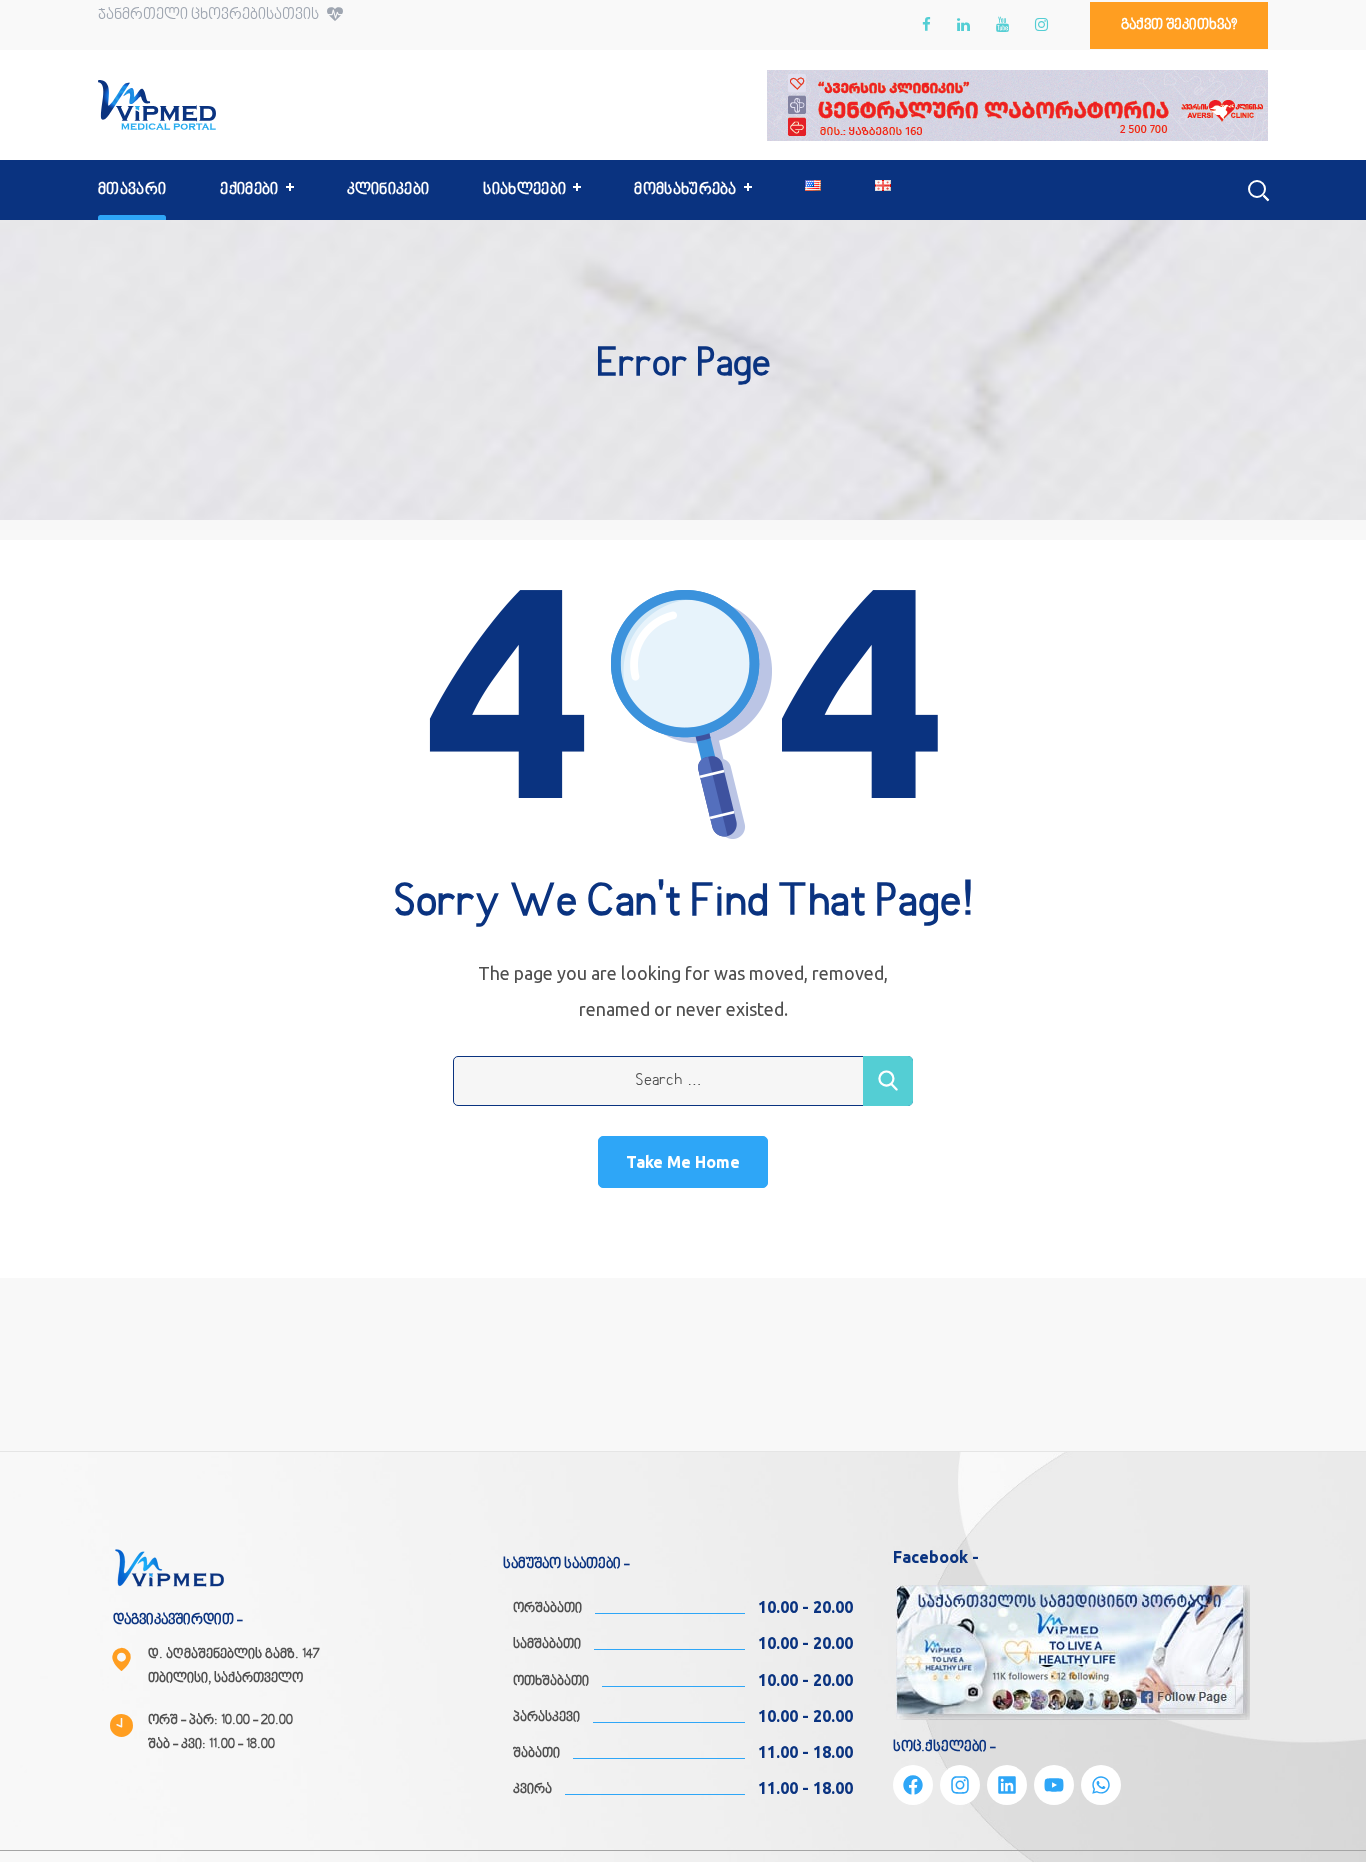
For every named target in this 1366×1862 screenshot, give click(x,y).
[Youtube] (1054, 1785)
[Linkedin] (1007, 1785)
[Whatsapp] (1101, 1785)
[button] (1179, 25)
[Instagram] (960, 1785)
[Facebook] (913, 1785)
